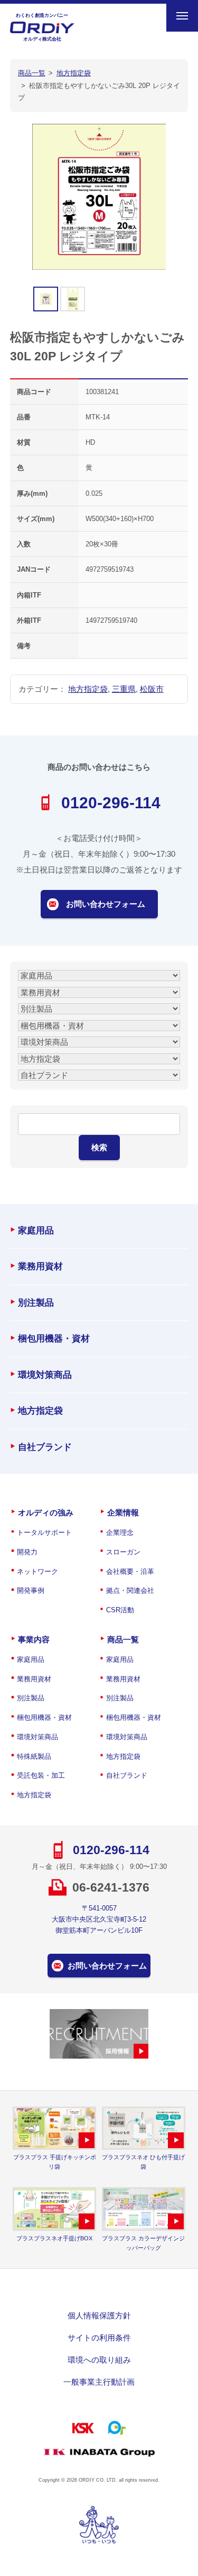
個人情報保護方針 (99, 2315)
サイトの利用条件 (99, 2338)
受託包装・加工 (41, 1775)
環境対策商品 (45, 1375)
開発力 (27, 1552)
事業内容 (34, 1639)
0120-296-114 (111, 803)
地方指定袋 (88, 689)
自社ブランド (45, 1447)
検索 (99, 1147)
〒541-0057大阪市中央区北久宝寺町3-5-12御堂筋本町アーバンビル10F (99, 1919)
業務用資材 (40, 1266)
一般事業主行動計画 (99, 2382)
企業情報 (123, 1512)
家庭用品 (36, 1231)
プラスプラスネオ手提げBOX (54, 2238)
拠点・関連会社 (130, 1590)
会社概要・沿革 (130, 1571)
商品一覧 (123, 1639)
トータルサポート (44, 1532)
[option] (99, 197)
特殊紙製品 (34, 1756)
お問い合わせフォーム (106, 904)
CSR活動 (120, 1610)
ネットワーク (37, 1571)
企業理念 (120, 1532)
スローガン (123, 1552)
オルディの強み (46, 1512)
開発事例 (31, 1590)
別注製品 (36, 1303)
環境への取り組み (99, 2360)
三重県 (124, 689)
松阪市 (152, 689)
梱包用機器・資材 (54, 1339)
